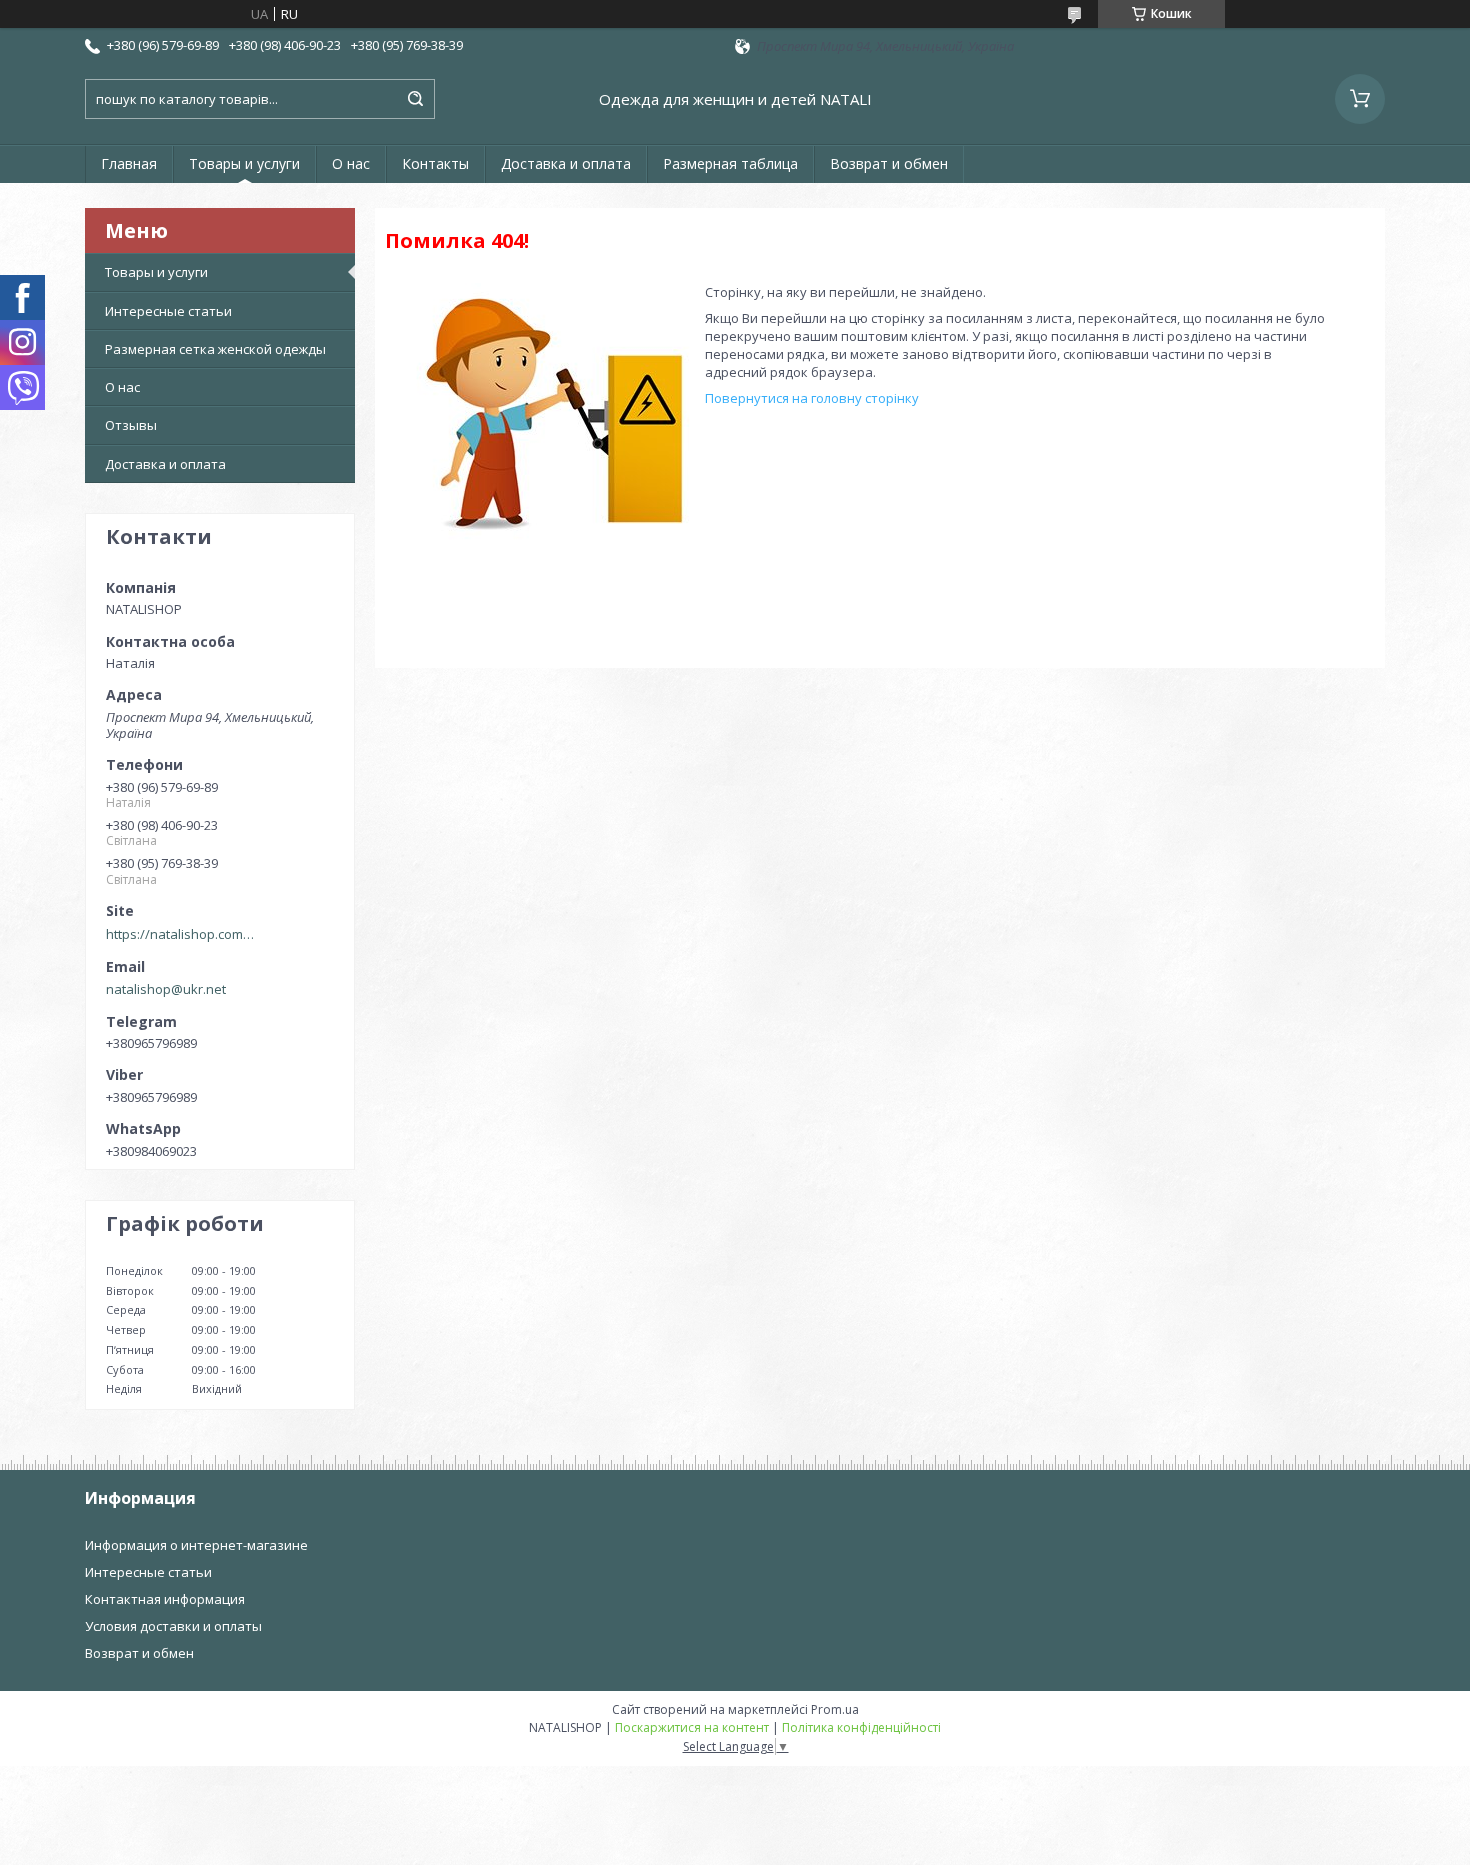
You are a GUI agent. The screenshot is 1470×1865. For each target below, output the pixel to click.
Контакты (435, 163)
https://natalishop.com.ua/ (181, 934)
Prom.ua (835, 1709)
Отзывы (131, 425)
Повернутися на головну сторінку (812, 398)
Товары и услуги (244, 163)
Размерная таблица (730, 163)
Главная (129, 163)
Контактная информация (165, 1599)
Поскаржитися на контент (692, 1727)
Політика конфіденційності (861, 1727)
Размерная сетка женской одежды (215, 349)
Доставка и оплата (566, 163)
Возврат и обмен (889, 163)
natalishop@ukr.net (166, 989)
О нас (351, 163)
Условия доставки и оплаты (173, 1626)
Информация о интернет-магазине (196, 1545)
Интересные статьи (168, 311)
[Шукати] (415, 99)
